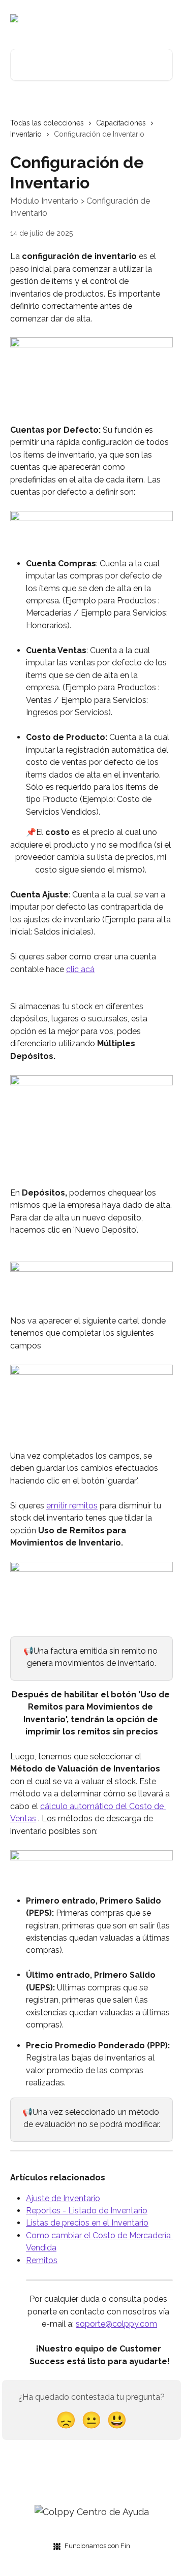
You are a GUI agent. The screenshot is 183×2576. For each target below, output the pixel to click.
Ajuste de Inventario (63, 2198)
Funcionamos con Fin (97, 2546)
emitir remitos (72, 1506)
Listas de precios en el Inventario (87, 2223)
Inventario (26, 134)
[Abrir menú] (164, 18)
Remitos (42, 2260)
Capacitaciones (121, 123)
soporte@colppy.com (116, 2324)
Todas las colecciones (47, 123)
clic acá (80, 969)
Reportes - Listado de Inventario (87, 2211)
